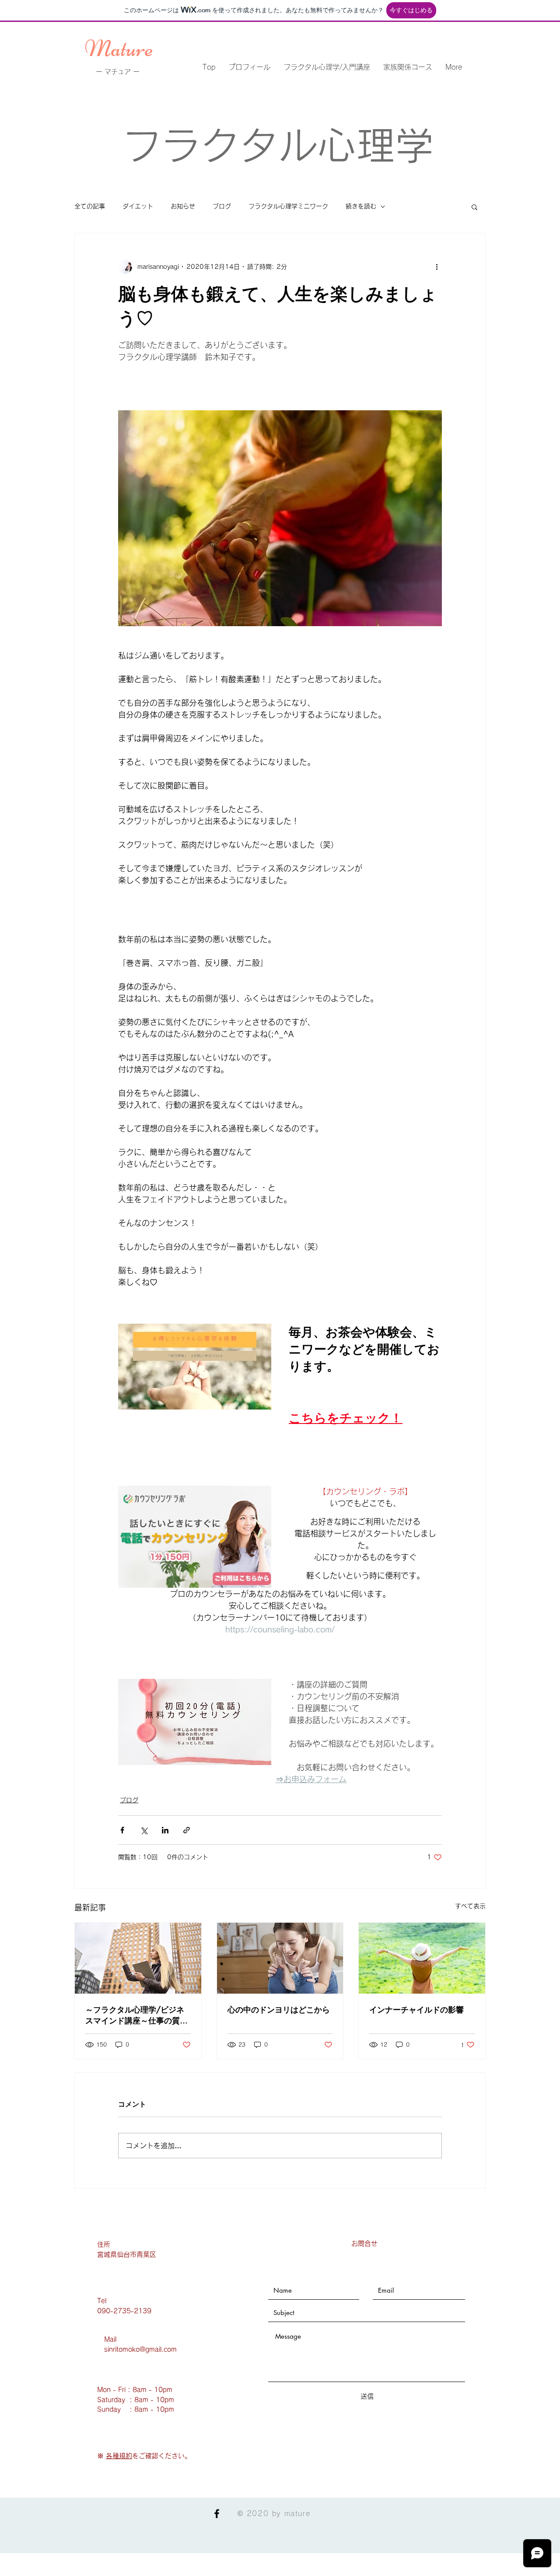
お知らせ (183, 206)
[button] (474, 207)
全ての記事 (90, 206)
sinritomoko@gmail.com (140, 2349)
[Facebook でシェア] (122, 1830)
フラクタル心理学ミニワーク (288, 206)
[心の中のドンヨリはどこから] (280, 1958)
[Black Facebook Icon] (217, 2514)
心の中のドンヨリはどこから (279, 2009)
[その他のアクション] (437, 267)
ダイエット (138, 206)
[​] (105, 2456)
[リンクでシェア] (187, 1830)
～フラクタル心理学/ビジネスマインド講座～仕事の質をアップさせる (136, 2015)
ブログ (222, 206)
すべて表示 (470, 1906)
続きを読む (361, 206)
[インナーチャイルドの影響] (422, 1958)
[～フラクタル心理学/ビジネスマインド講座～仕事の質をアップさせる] (138, 1958)
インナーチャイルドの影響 (416, 2009)
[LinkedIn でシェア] (165, 1830)
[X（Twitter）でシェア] (144, 1830)
